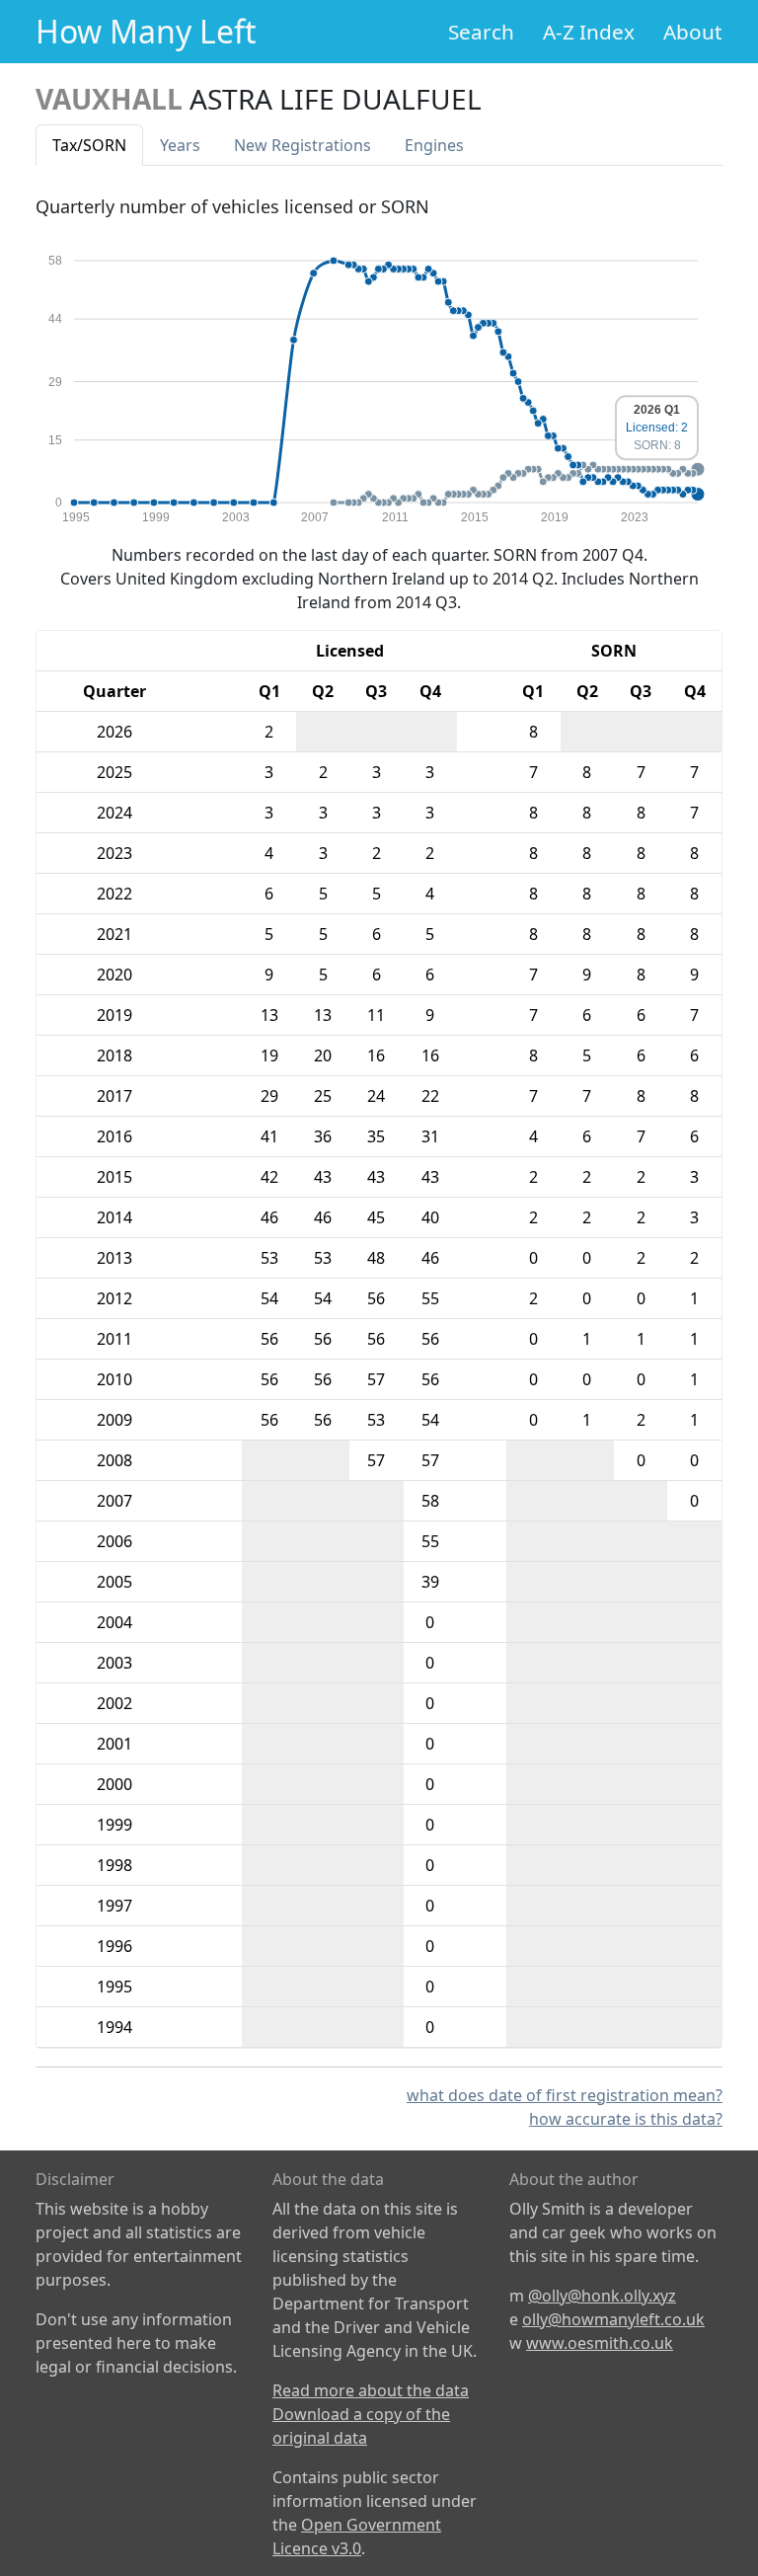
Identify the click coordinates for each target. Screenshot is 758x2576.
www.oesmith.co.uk (600, 2343)
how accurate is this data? (626, 2119)
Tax (89, 145)
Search (481, 32)
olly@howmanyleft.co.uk (613, 2319)
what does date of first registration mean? (565, 2095)
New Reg (303, 145)
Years (180, 145)
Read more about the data (371, 2390)
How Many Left (146, 31)
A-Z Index (589, 32)
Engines (434, 145)
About (693, 32)
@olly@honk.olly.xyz (602, 2296)
